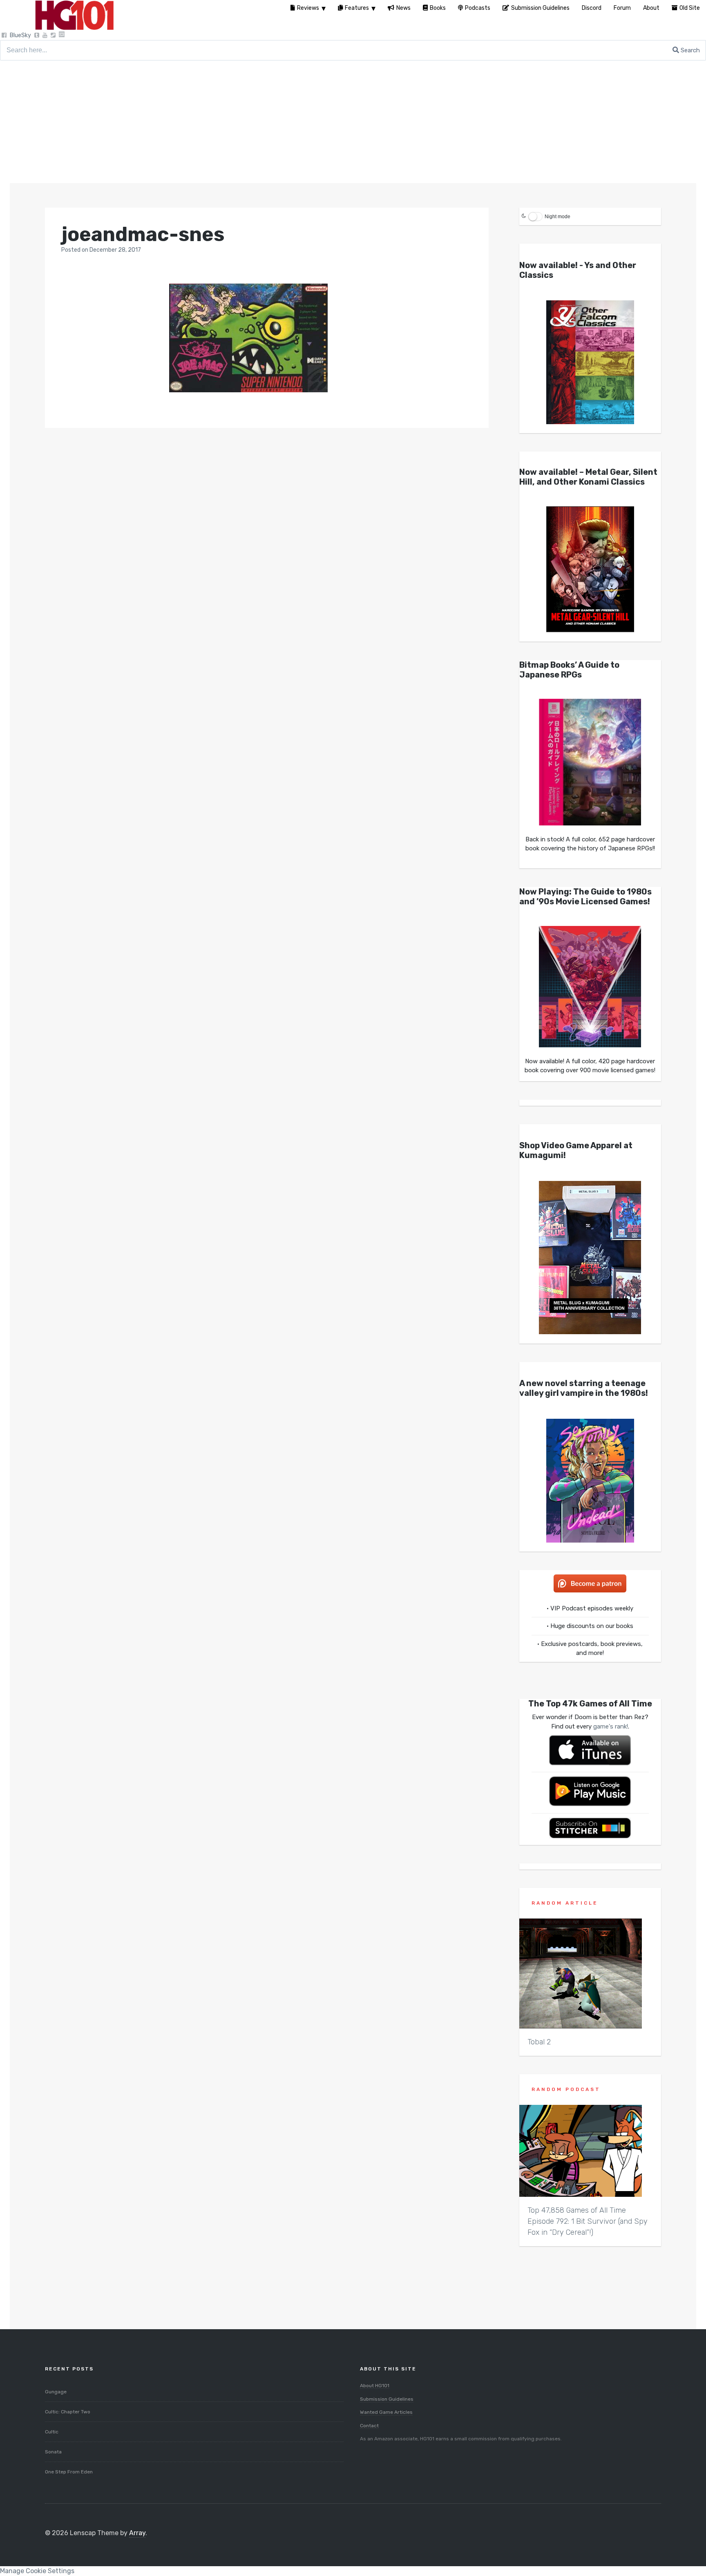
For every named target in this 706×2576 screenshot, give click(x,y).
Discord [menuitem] (592, 8)
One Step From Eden (69, 2472)
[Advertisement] (353, 122)
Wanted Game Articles (386, 2412)
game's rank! (611, 1726)
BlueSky (20, 35)
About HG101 (375, 2386)
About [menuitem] (651, 8)
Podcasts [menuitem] (478, 8)
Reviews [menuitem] (308, 8)
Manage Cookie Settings (37, 2571)
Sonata (53, 2452)
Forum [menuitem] (622, 8)
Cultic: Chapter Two (68, 2412)
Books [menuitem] (438, 8)
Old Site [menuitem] (690, 8)
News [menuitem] (403, 8)
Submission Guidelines (387, 2399)
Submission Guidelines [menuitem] (540, 8)
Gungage (56, 2392)
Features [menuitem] (357, 8)
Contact (369, 2426)
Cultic (52, 2432)
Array (137, 2533)
